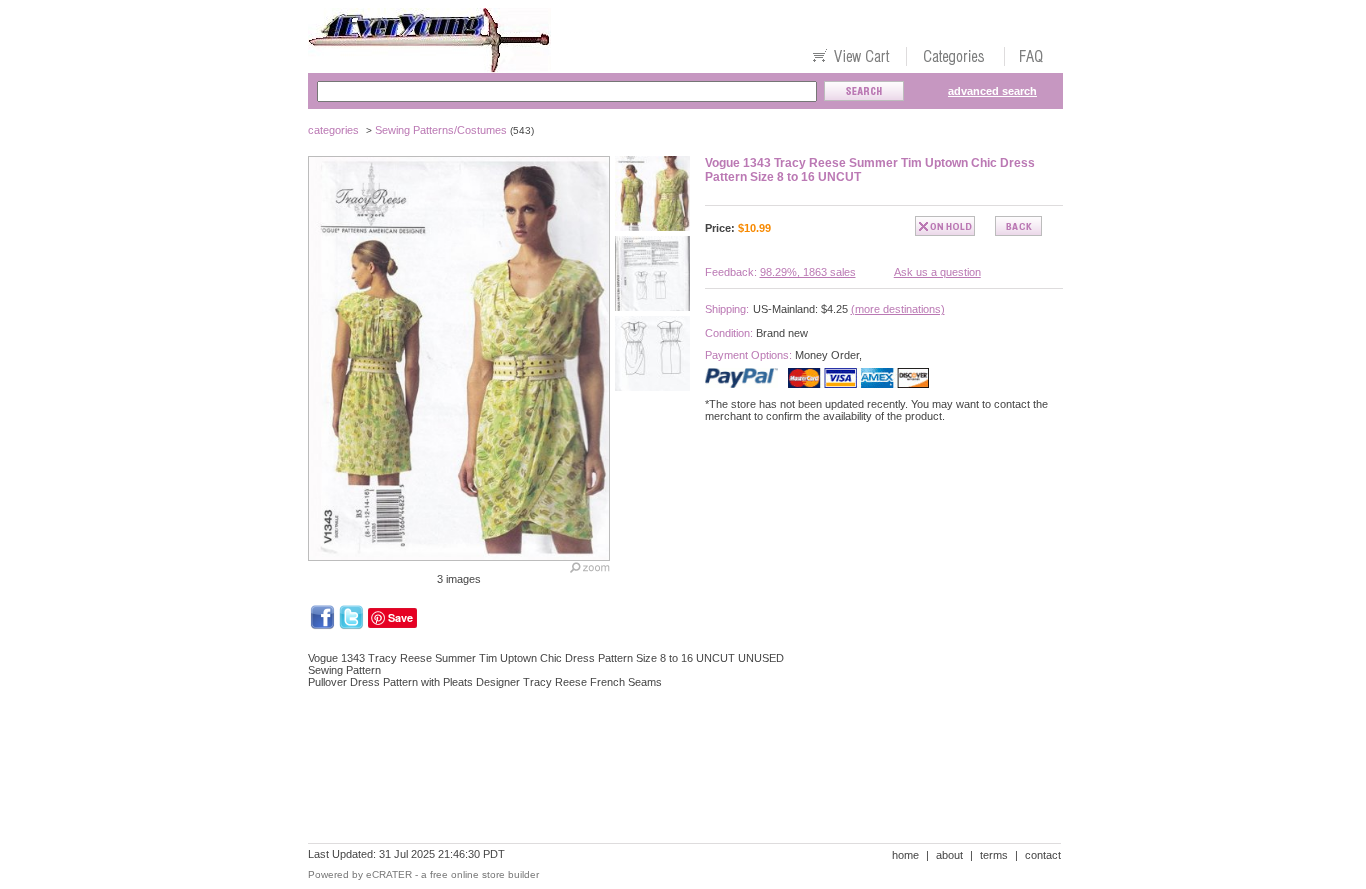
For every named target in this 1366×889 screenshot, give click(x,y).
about (949, 855)
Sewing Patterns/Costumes (441, 130)
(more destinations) (898, 309)
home (905, 855)
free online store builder (484, 874)
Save (400, 617)
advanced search (992, 91)
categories (333, 130)
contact (1043, 855)
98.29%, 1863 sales (808, 272)
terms (994, 855)
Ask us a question (937, 272)
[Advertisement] (672, 773)
